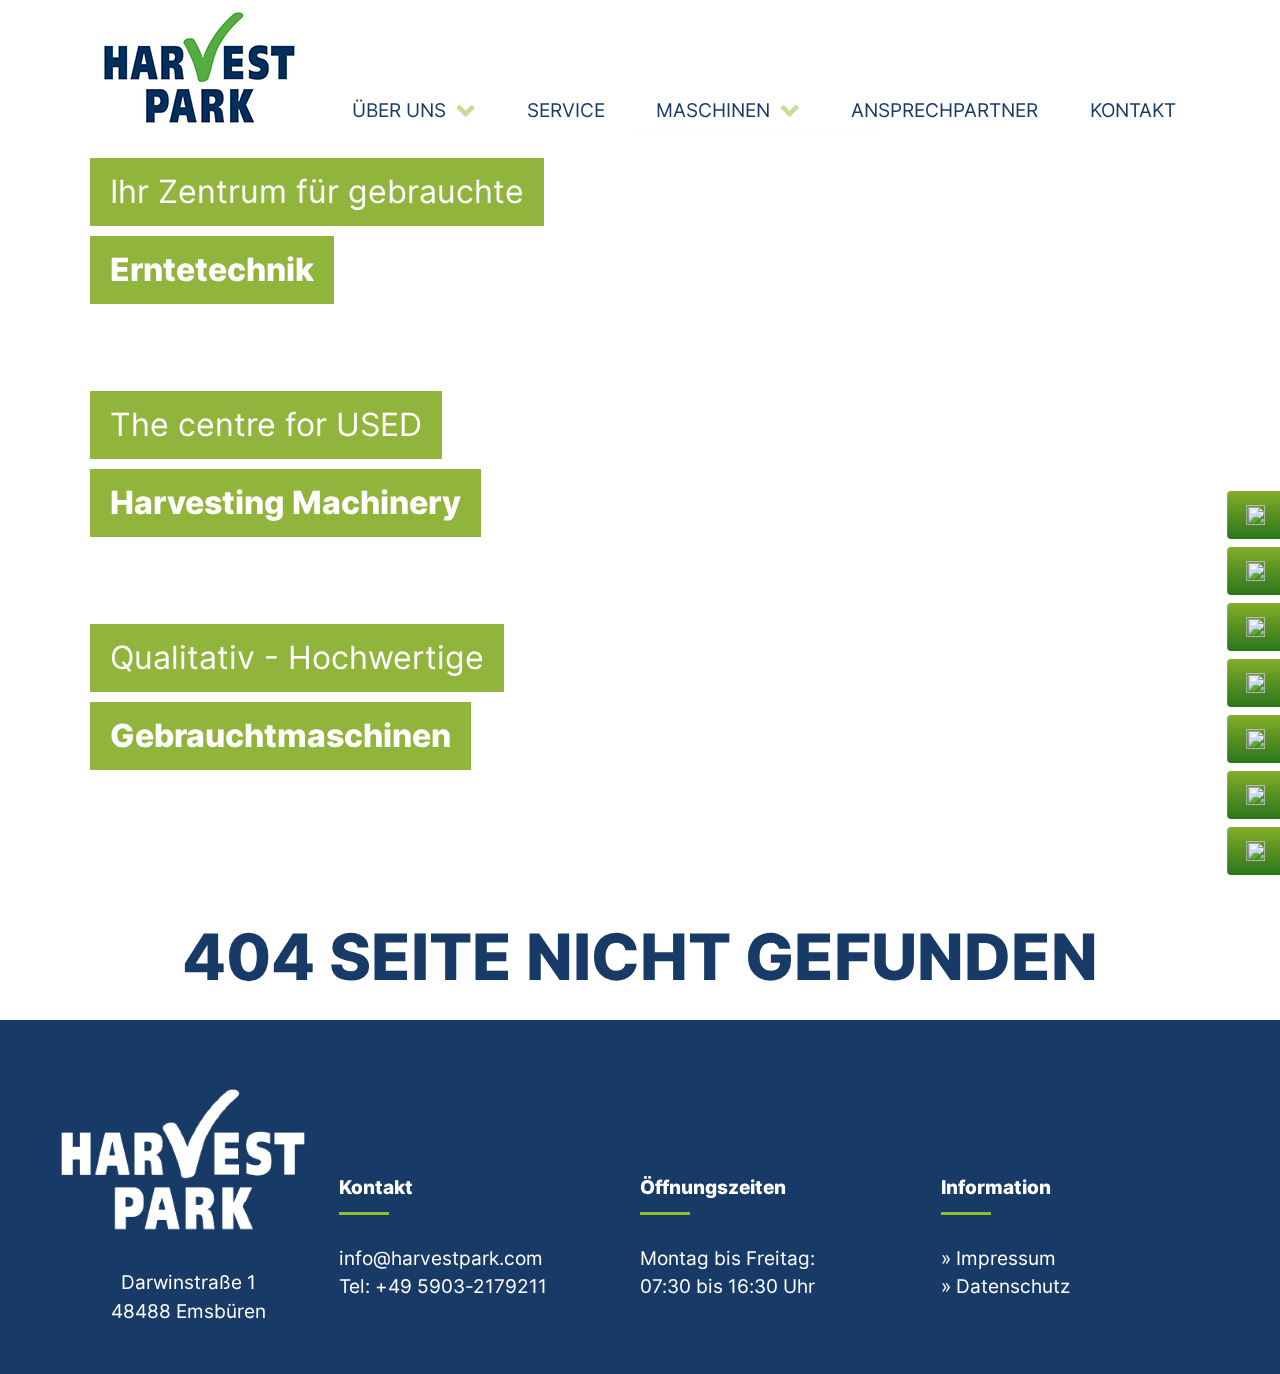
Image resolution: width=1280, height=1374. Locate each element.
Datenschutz (1013, 1286)
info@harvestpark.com (441, 1258)
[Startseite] (202, 67)
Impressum (1006, 1258)
